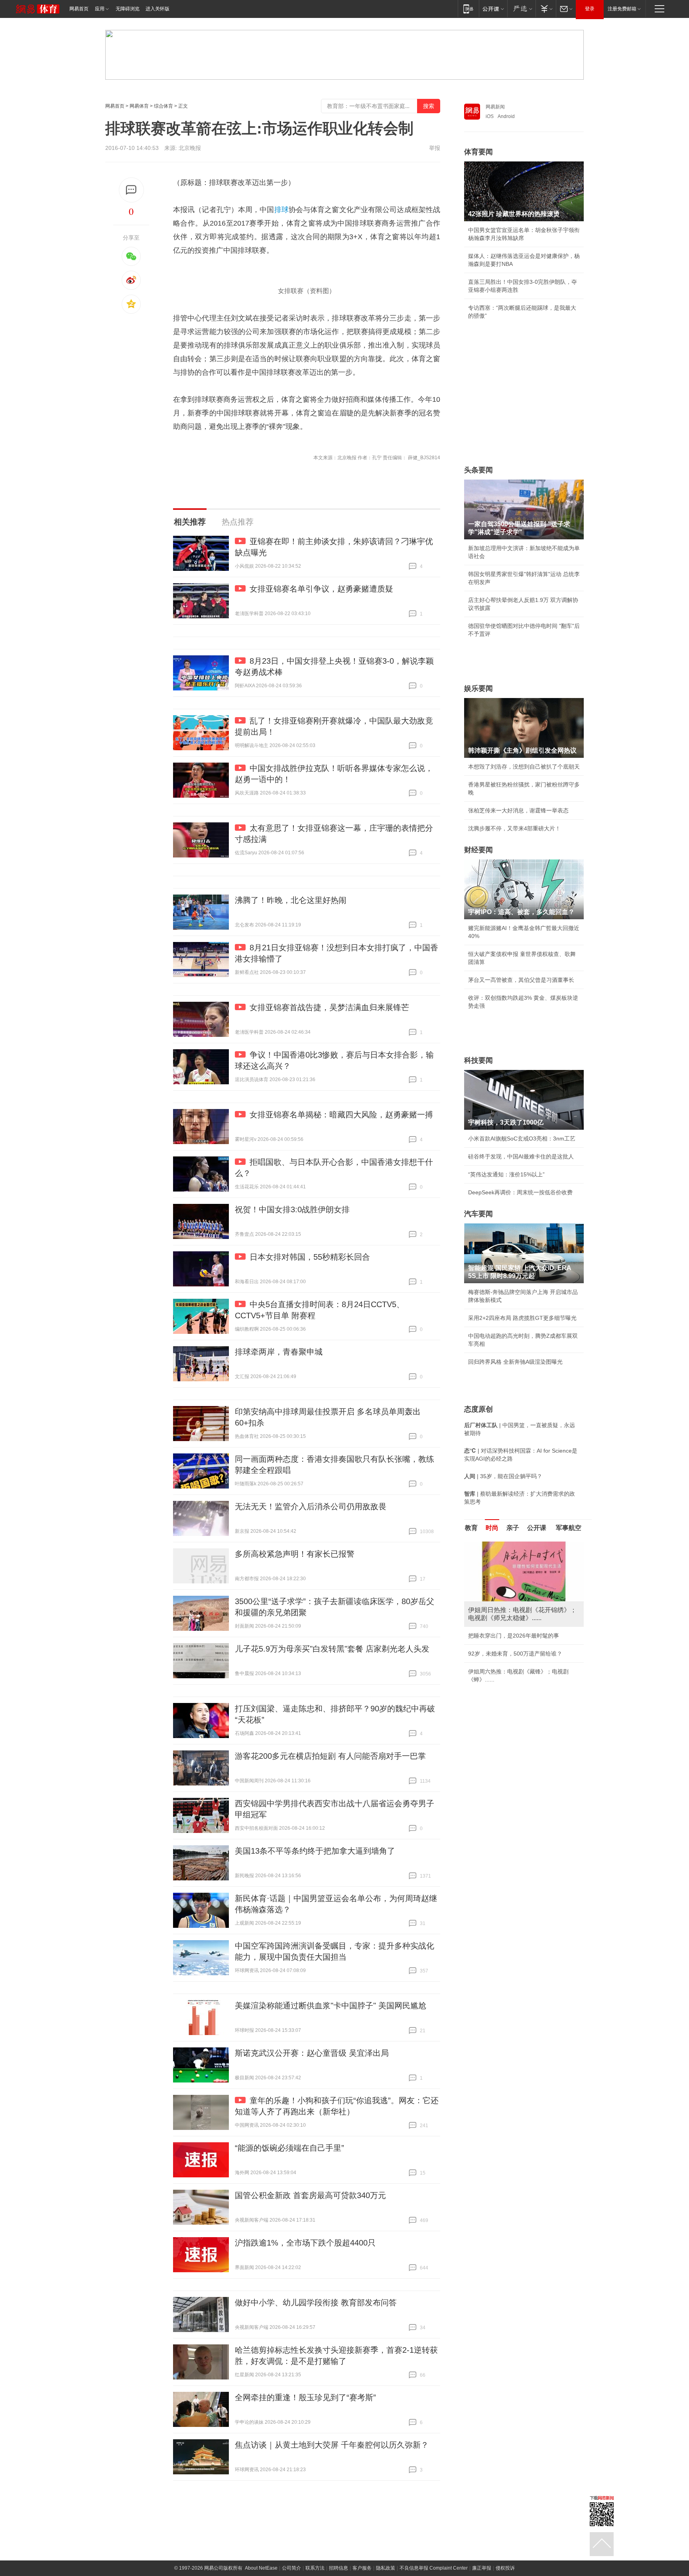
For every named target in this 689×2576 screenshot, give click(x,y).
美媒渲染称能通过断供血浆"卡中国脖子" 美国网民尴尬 (331, 2006)
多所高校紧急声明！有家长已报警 (295, 1554)
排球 (282, 210)
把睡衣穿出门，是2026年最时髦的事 (514, 1636)
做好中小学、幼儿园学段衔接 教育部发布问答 (316, 2303)
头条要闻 (478, 470)
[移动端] (468, 9)
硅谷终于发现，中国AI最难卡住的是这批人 (521, 1156)
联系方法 (315, 2568)
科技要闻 (478, 1060)
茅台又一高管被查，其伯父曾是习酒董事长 (521, 980)
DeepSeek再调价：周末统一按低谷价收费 (520, 1192)
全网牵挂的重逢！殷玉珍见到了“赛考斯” (305, 2397)
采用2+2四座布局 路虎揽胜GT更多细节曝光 (522, 1318)
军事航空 (569, 1528)
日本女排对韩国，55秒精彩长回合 (310, 1257)
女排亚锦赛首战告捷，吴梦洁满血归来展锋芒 (329, 1007)
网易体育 (139, 106)
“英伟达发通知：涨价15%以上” (506, 1174)
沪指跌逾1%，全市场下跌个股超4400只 (305, 2243)
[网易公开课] (493, 9)
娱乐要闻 (478, 688)
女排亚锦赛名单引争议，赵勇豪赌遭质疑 (321, 589)
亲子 (513, 1528)
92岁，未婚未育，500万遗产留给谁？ (515, 1654)
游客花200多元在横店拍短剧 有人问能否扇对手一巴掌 (330, 1756)
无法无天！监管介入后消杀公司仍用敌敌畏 (311, 1506)
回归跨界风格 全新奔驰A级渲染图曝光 (515, 1362)
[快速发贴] (131, 190)
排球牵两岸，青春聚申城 (279, 1352)
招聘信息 (339, 2568)
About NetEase (261, 2568)
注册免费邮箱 (622, 9)
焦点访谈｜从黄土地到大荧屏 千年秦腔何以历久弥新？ (332, 2445)
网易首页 (79, 9)
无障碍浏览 (128, 9)
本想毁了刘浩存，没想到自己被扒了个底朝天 (524, 767)
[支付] (546, 9)
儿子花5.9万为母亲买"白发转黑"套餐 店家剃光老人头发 (332, 1649)
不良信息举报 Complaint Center (434, 2568)
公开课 (537, 1528)
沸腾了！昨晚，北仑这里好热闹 (291, 900)
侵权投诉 (505, 2568)
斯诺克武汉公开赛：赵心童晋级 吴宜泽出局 (312, 2053)
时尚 (492, 1528)
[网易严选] (521, 9)
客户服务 (362, 2568)
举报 (435, 148)
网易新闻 (495, 107)
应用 (100, 9)
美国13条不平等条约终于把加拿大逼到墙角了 (315, 1851)
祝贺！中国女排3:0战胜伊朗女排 (292, 1209)
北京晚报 (190, 148)
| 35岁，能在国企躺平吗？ (503, 1476)
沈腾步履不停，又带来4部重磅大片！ (514, 828)
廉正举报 (482, 2568)
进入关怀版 (157, 9)
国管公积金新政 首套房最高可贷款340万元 (310, 2195)
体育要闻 (478, 152)
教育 (471, 1528)
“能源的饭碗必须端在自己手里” (289, 2148)
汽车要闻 (478, 1214)
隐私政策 (386, 2568)
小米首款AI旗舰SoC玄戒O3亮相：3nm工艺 (522, 1139)
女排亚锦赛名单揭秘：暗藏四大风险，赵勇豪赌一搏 (341, 1115)
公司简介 (291, 2568)
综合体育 (163, 106)
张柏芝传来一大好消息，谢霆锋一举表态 (518, 810)
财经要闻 (478, 850)
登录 (590, 9)
